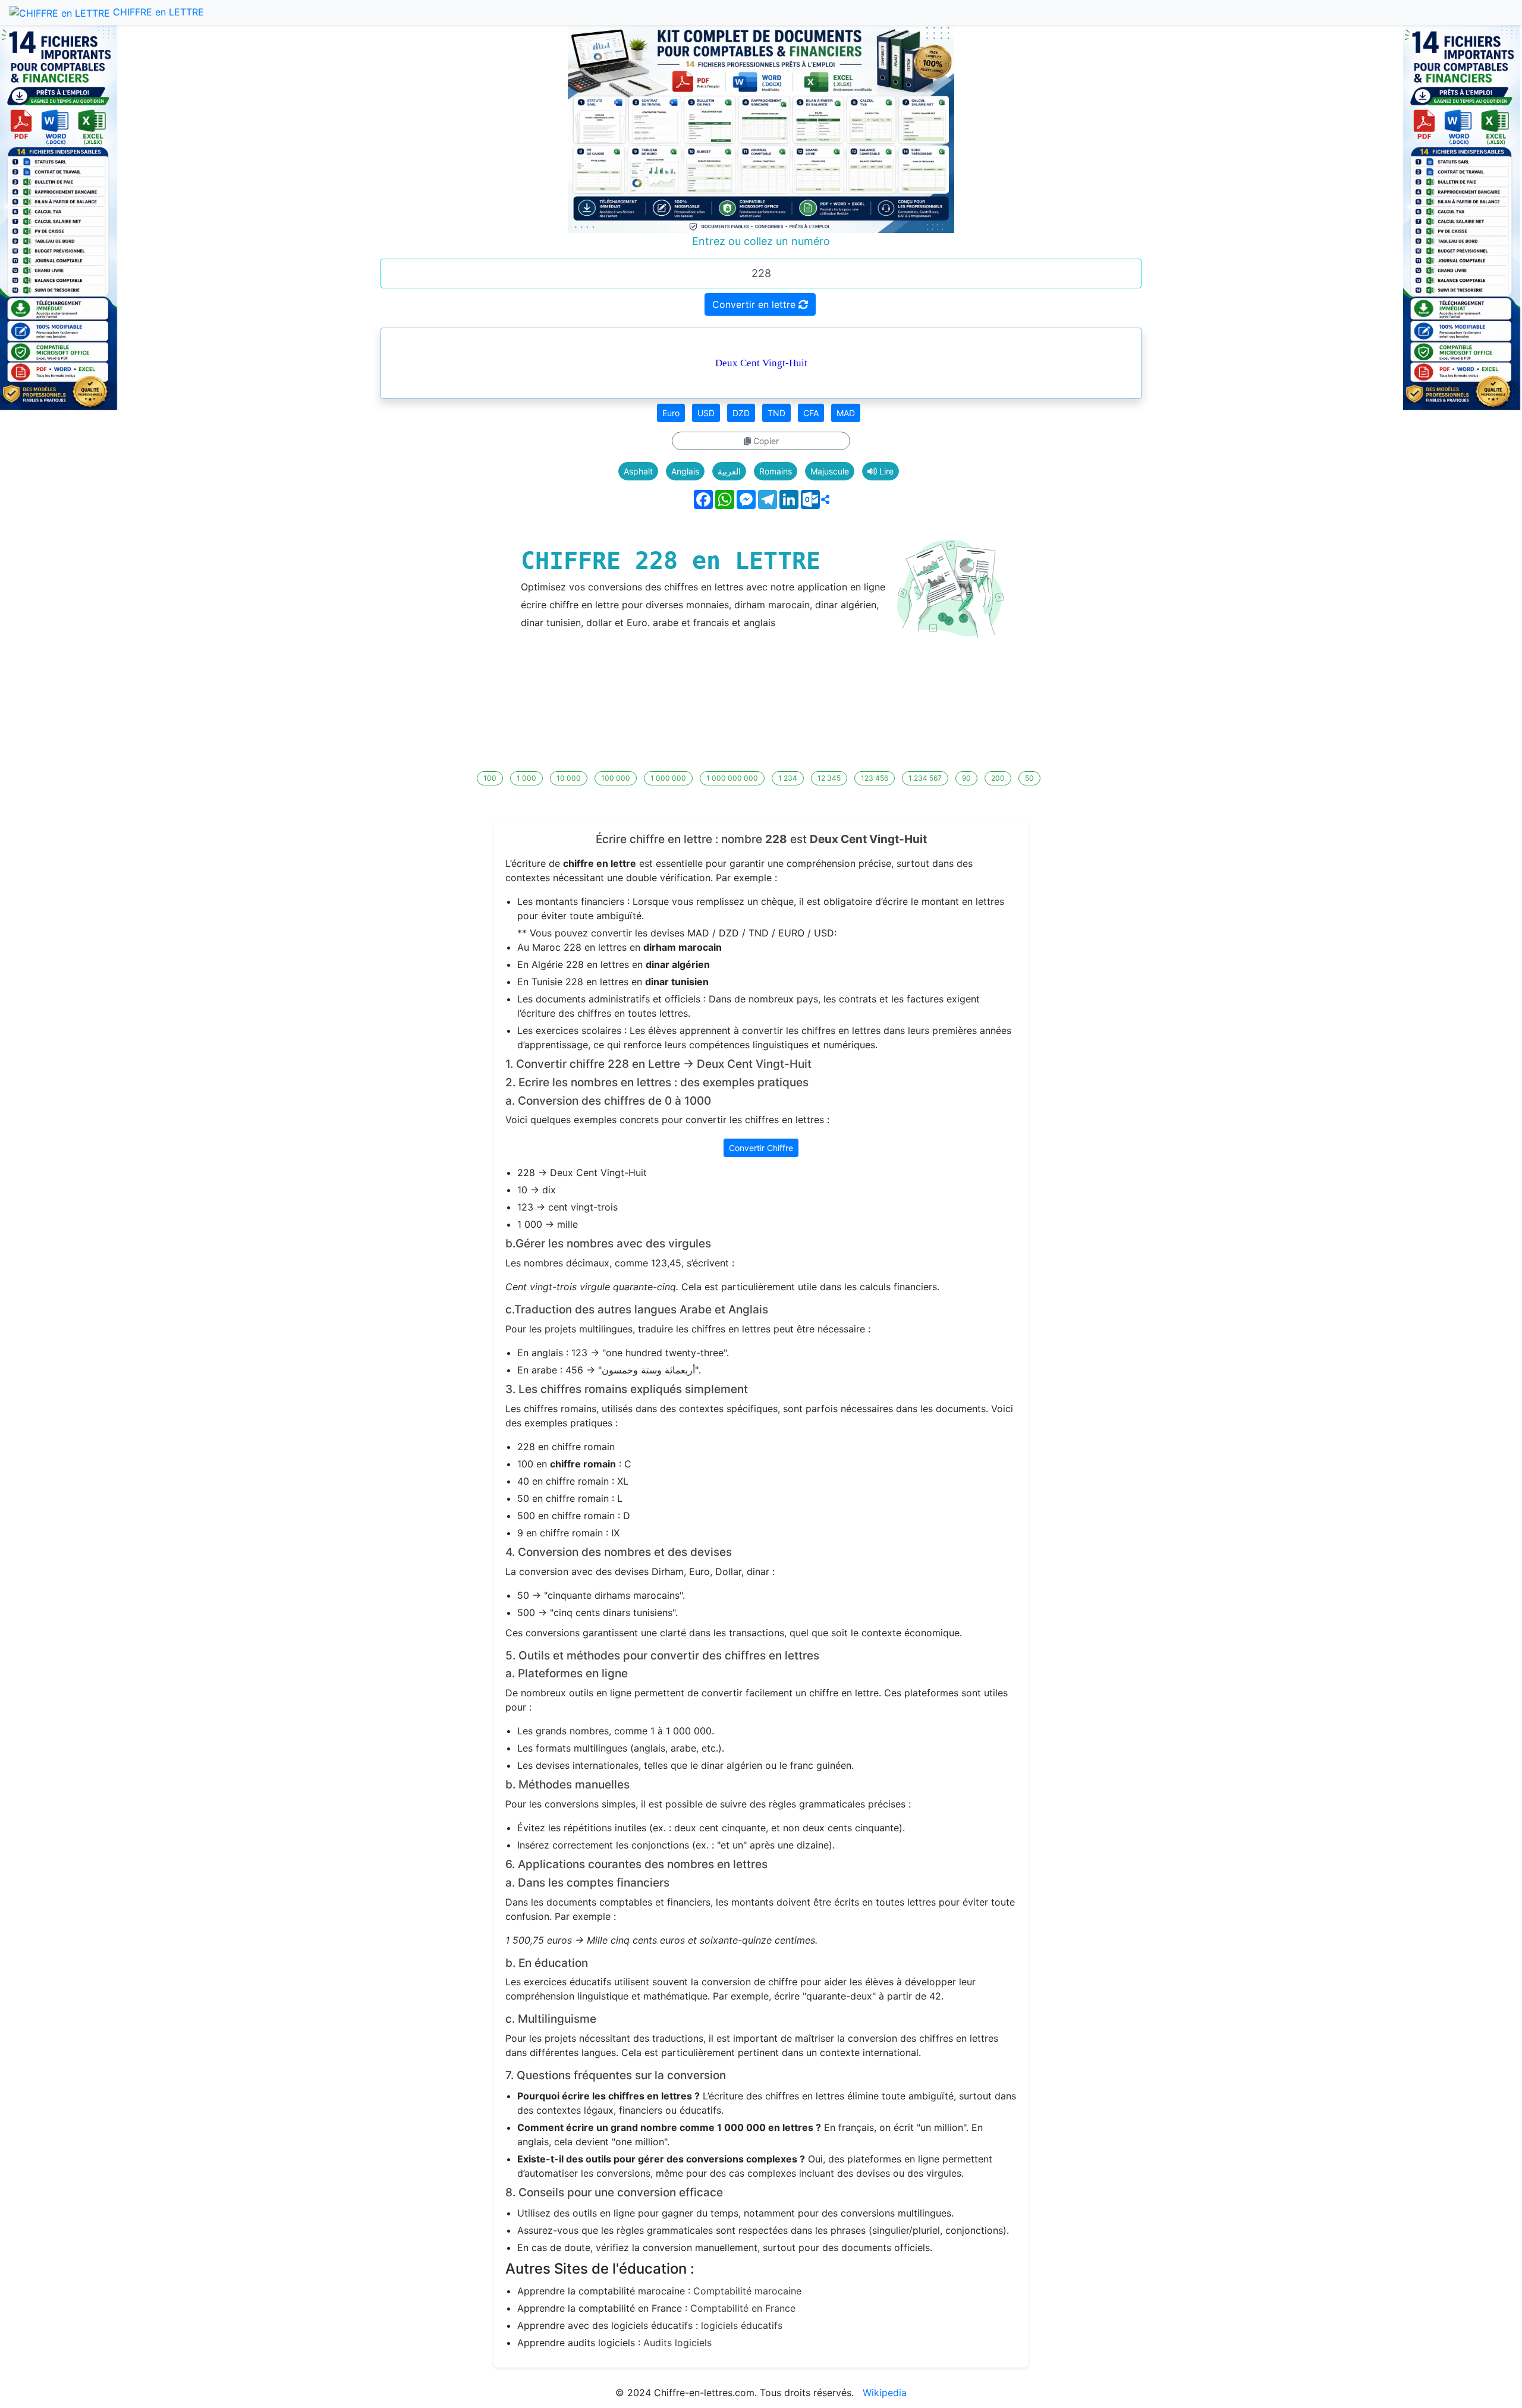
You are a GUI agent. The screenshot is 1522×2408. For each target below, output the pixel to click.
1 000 (526, 778)
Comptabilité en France (743, 2308)
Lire (885, 471)
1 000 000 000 (732, 778)
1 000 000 (668, 778)
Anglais (685, 471)
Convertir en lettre (755, 304)
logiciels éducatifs (742, 2325)
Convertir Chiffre (761, 1148)
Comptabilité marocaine (747, 2291)
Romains (776, 471)
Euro (671, 413)
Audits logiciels (677, 2343)
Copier (765, 441)
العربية (729, 471)
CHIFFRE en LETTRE (157, 12)
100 (490, 778)
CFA (811, 413)
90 (966, 778)
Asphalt (638, 471)
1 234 (788, 778)
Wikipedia (885, 2393)
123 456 (875, 778)
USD (706, 413)
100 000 (616, 778)
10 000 (569, 778)
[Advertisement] (761, 693)
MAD (846, 413)
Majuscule (830, 471)
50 (1029, 778)
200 (998, 778)
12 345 (829, 778)
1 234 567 (925, 778)
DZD (741, 413)
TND (776, 413)
